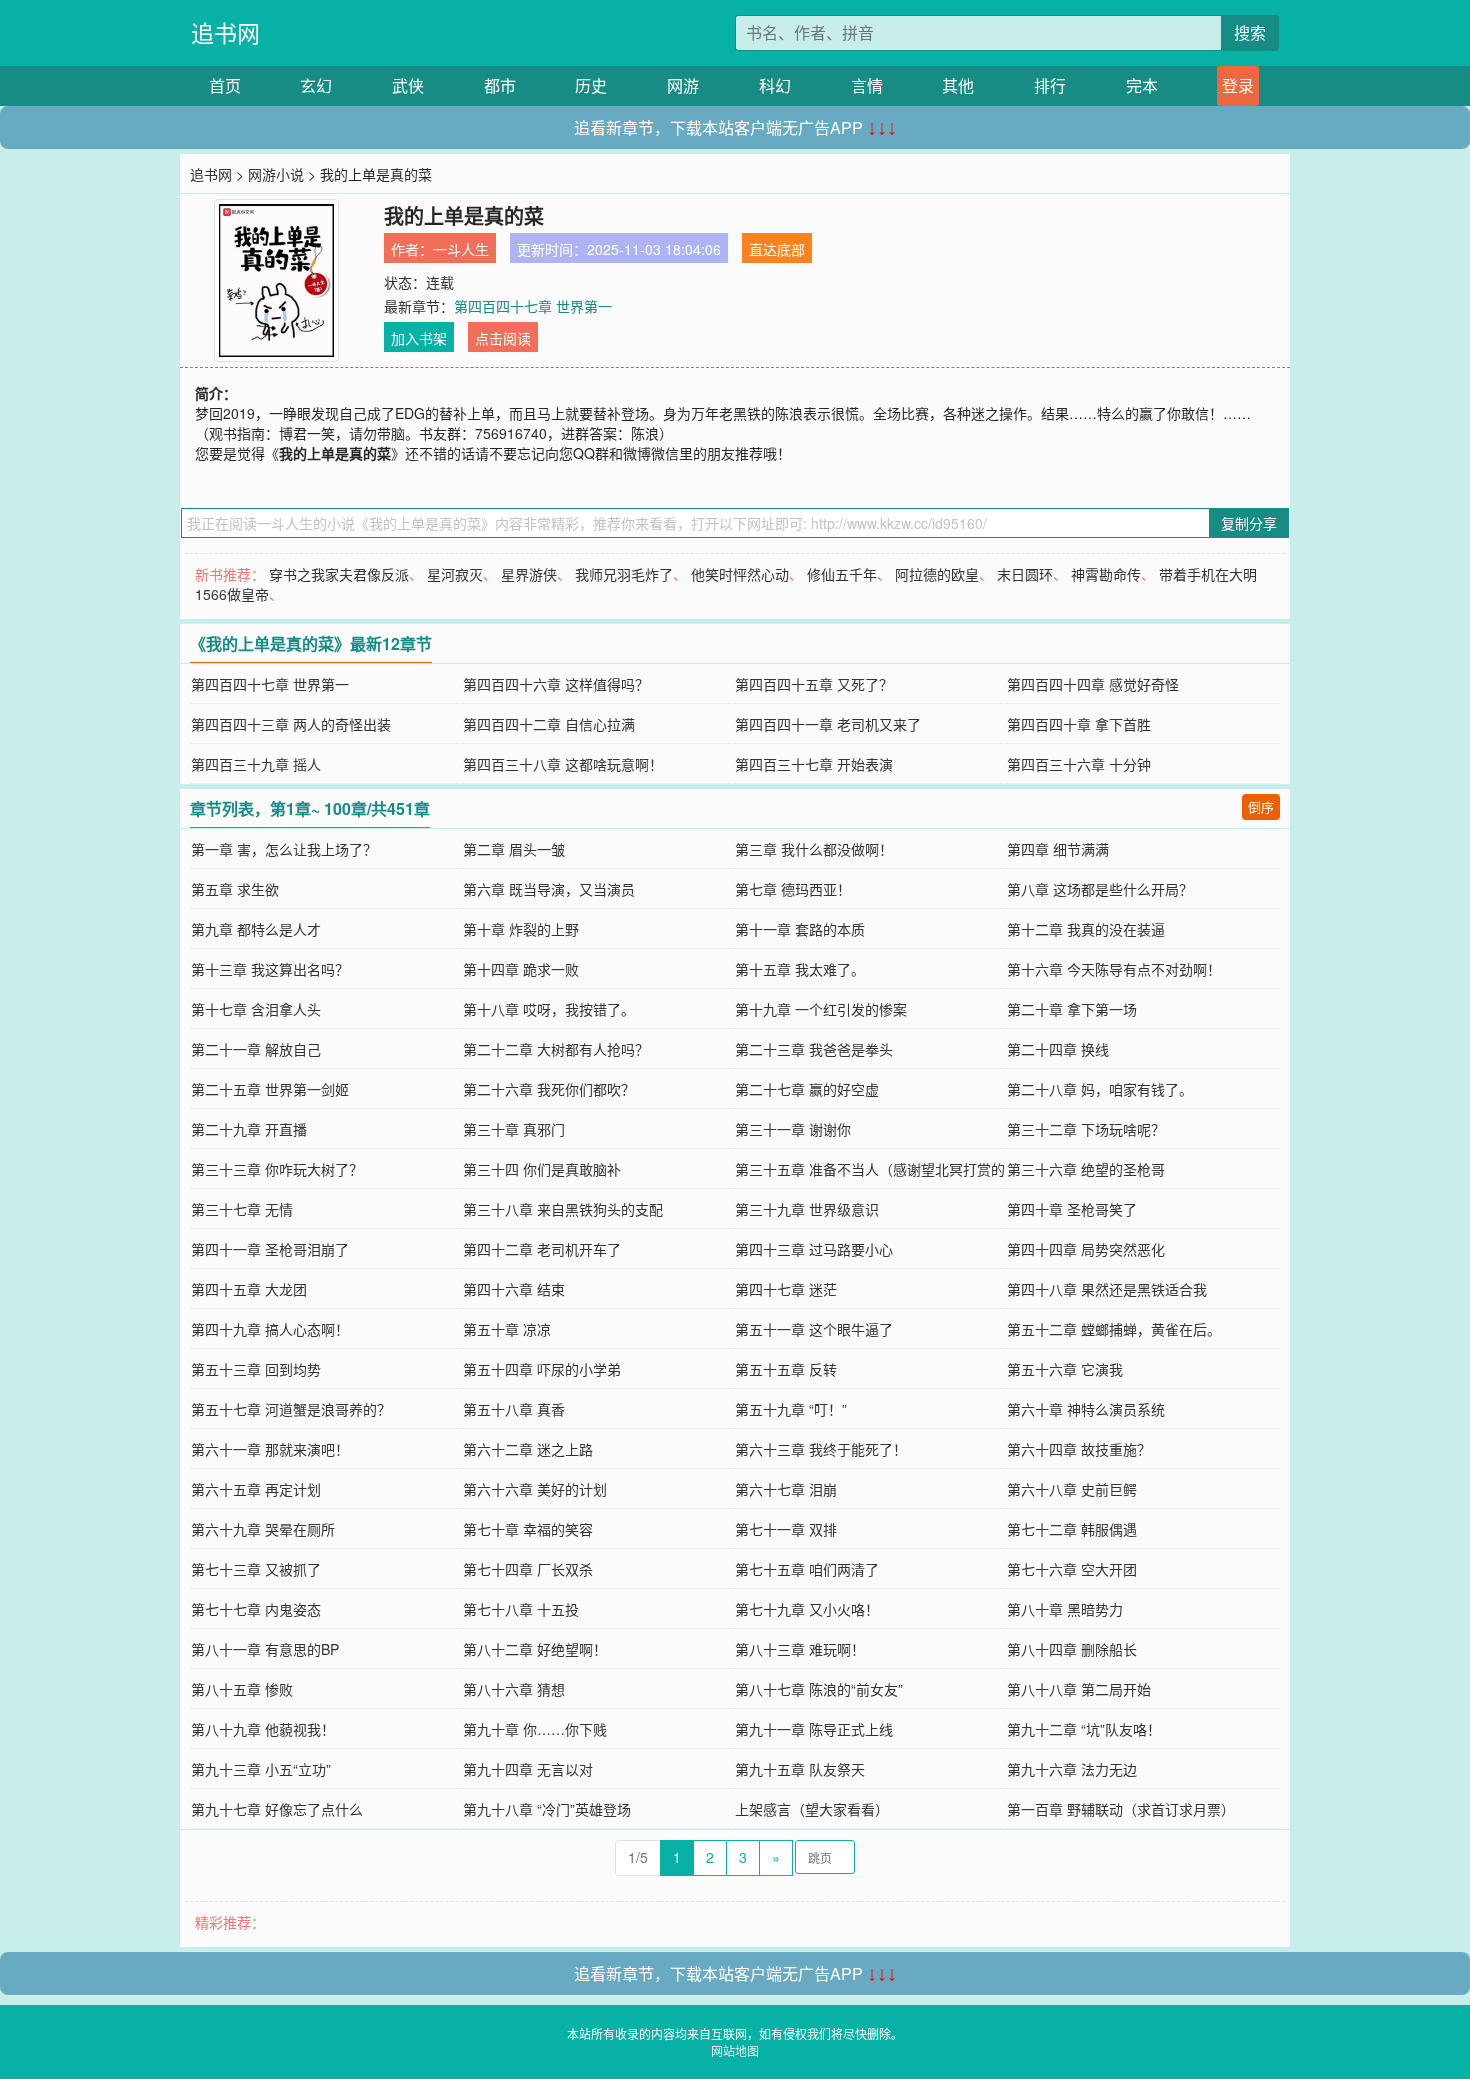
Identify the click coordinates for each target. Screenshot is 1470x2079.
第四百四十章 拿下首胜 (1079, 724)
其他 (958, 85)
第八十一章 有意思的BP (265, 1649)
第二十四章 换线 (1058, 1049)
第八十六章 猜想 (514, 1689)
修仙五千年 (842, 574)
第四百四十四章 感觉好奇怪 (1093, 684)
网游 (683, 85)
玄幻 (316, 85)
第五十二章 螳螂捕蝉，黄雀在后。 (1114, 1329)
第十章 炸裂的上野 (521, 929)
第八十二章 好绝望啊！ (535, 1649)
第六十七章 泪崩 (786, 1489)
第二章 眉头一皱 (514, 849)
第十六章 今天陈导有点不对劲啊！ (1114, 969)
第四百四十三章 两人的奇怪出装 (291, 724)
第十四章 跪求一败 (521, 969)
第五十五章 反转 (786, 1369)
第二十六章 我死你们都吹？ (549, 1089)
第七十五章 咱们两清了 (807, 1569)
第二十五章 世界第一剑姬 (270, 1089)
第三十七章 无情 (242, 1209)
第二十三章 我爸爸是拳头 (814, 1049)
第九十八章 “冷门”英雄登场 (547, 1809)
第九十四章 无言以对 (528, 1769)
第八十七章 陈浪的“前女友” (819, 1689)
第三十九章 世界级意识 (807, 1209)
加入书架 (419, 338)
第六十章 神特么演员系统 (1086, 1409)
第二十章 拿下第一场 (1072, 1009)
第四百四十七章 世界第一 (533, 306)
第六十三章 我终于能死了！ (821, 1449)
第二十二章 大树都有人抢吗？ (556, 1049)
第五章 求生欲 (235, 889)
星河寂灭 (455, 574)
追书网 (225, 32)
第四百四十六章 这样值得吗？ (556, 684)
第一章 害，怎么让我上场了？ (284, 849)
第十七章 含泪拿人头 (256, 1009)
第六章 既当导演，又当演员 (549, 889)
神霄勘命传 (1106, 574)
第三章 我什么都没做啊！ (814, 849)
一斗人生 (461, 249)
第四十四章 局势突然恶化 (1086, 1249)
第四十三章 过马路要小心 (814, 1249)
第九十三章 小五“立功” (261, 1769)
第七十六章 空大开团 (1072, 1569)
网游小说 (276, 174)
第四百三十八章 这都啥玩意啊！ (563, 764)
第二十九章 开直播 (249, 1129)
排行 (1050, 85)
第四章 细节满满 (1058, 849)
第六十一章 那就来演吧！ (270, 1449)
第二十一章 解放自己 (256, 1049)
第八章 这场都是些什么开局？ (1100, 889)
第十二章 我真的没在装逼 (1086, 929)
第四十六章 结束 (514, 1289)
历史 (591, 85)
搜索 (1250, 32)
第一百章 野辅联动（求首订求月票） (1121, 1809)
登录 (1238, 85)
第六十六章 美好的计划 (535, 1489)
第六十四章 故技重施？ (1079, 1449)
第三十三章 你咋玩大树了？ (277, 1169)
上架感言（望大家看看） (812, 1809)
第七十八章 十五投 (521, 1609)
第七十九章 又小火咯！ (807, 1609)
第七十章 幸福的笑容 (528, 1529)
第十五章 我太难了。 (800, 969)
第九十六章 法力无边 (1072, 1769)
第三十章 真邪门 (514, 1129)
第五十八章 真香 (514, 1409)
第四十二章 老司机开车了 (542, 1249)
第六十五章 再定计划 (256, 1489)
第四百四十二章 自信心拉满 (549, 724)
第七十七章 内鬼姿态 (256, 1609)
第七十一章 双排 (786, 1529)
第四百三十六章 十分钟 (1079, 764)
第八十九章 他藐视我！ (263, 1729)
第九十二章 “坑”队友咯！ (1084, 1729)
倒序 (1261, 806)
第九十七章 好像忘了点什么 (277, 1809)
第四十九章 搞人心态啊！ (270, 1329)
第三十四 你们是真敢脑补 (542, 1169)
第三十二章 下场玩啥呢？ (1086, 1129)
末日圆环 (1025, 574)
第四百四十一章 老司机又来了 (828, 724)
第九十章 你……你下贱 (535, 1729)
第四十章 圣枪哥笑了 (1072, 1209)
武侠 (408, 85)
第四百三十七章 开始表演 (814, 764)
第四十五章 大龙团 (249, 1289)
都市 (500, 85)
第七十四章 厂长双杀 (528, 1569)
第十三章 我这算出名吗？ (270, 969)
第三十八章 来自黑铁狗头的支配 (563, 1209)
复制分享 (1249, 523)
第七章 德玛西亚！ (793, 889)
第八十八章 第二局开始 (1079, 1689)
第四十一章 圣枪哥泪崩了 (270, 1249)
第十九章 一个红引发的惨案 (821, 1009)
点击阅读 (503, 338)
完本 (1142, 85)
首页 (225, 85)
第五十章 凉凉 (507, 1329)
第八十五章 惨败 (242, 1689)
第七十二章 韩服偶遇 (1072, 1529)
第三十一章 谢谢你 (793, 1129)
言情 (867, 85)
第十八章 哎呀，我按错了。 (549, 1009)
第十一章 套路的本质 (800, 929)
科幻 (775, 85)
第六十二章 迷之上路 (528, 1449)
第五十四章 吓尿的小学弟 (542, 1369)
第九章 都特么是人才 (256, 929)
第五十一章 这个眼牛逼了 (814, 1329)
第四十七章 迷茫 (786, 1289)
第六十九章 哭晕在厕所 (263, 1529)
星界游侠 (529, 574)
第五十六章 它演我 (1065, 1369)
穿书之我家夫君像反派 (339, 574)
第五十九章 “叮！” (791, 1409)
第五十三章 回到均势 (256, 1369)
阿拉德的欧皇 (937, 574)
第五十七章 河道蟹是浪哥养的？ (291, 1409)
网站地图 (735, 2050)
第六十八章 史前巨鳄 (1072, 1489)
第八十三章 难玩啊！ (800, 1649)
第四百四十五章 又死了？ (814, 684)
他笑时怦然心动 (740, 574)
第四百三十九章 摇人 (256, 764)
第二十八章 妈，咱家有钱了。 (1100, 1089)
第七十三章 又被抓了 (256, 1569)
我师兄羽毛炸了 (624, 574)
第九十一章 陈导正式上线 (814, 1729)
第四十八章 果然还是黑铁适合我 (1107, 1289)
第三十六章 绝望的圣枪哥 (1086, 1169)
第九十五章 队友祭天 (800, 1769)
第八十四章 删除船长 (1072, 1649)
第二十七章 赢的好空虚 (807, 1089)
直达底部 (777, 249)
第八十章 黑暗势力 (1065, 1609)
